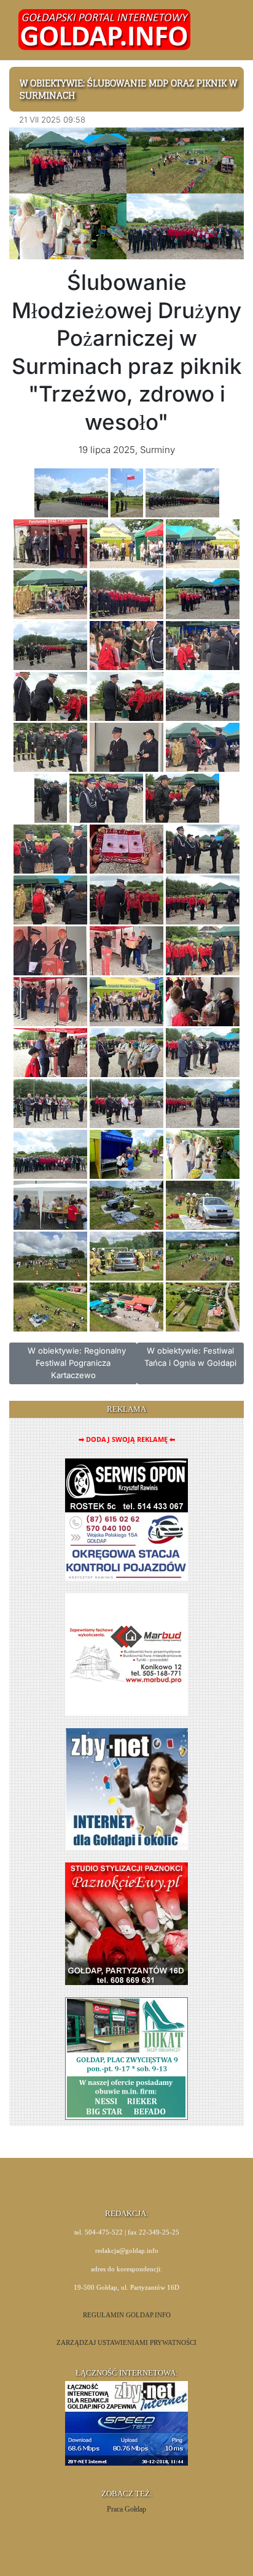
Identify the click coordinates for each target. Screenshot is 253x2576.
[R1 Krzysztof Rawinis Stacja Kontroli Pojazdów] (126, 1519)
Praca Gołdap (126, 2509)
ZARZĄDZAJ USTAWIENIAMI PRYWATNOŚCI (126, 2343)
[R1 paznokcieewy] (126, 1923)
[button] (220, 30)
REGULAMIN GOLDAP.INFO (127, 2315)
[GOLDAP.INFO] (104, 29)
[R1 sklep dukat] (126, 2058)
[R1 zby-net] (127, 1789)
